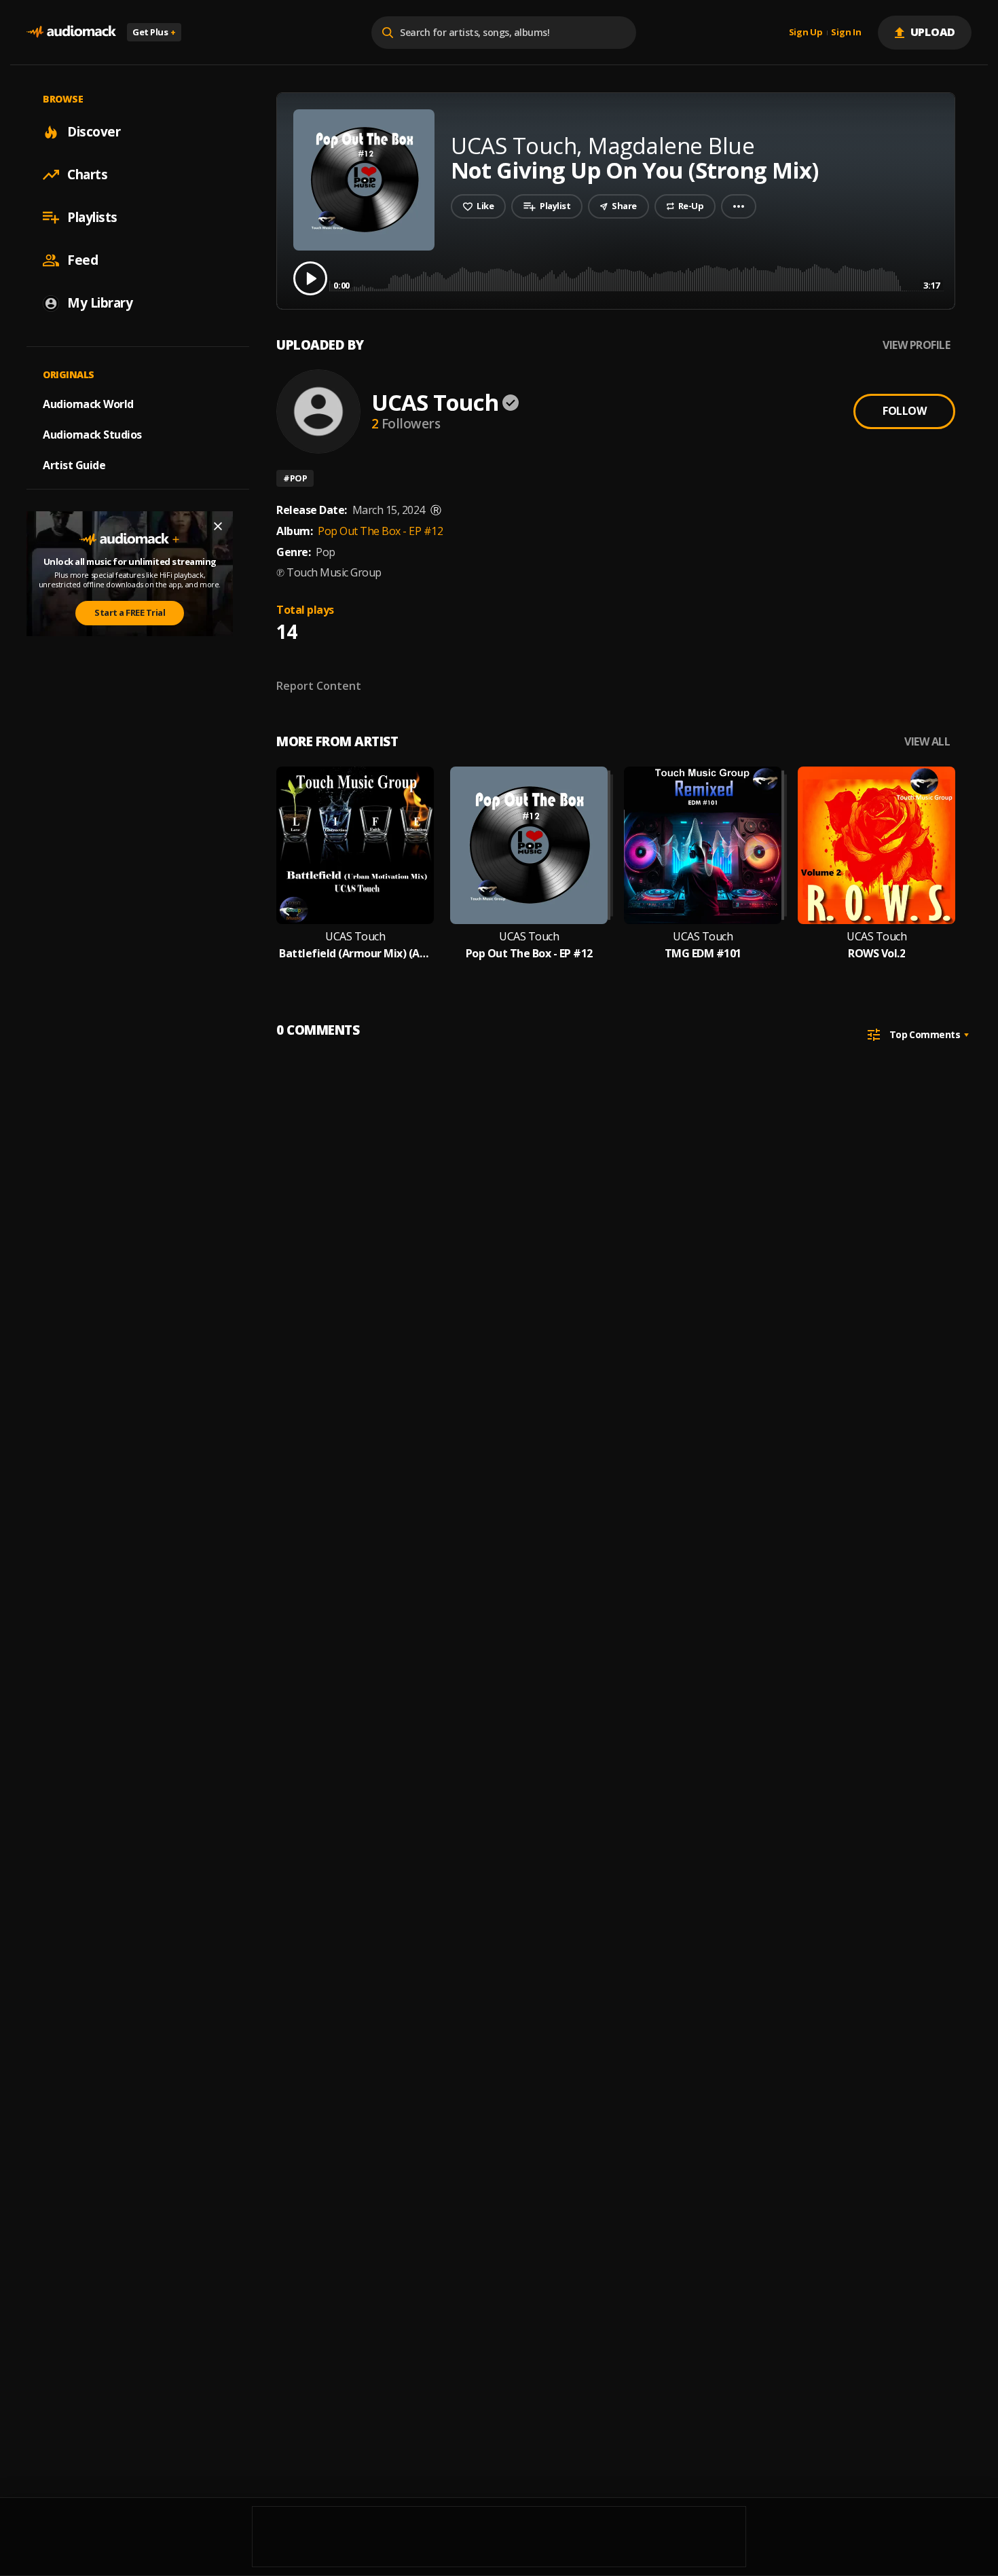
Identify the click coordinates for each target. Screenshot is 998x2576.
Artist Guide (74, 465)
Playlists (92, 217)
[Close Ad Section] (218, 526)
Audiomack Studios (92, 435)
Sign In (846, 33)
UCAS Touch (435, 402)
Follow (904, 411)
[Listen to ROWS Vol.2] (876, 845)
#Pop (295, 478)
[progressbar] (636, 277)
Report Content (319, 686)
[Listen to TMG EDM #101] (703, 845)
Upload (933, 32)
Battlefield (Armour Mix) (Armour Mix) (355, 954)
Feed (82, 260)
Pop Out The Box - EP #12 (380, 531)
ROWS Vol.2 (876, 954)
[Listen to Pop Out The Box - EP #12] (529, 845)
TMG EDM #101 (703, 954)
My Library (100, 303)
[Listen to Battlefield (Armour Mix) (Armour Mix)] (355, 845)
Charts (87, 174)
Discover (94, 132)
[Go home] (71, 32)
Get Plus (154, 32)
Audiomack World (88, 404)
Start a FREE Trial (130, 612)
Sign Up (806, 33)
